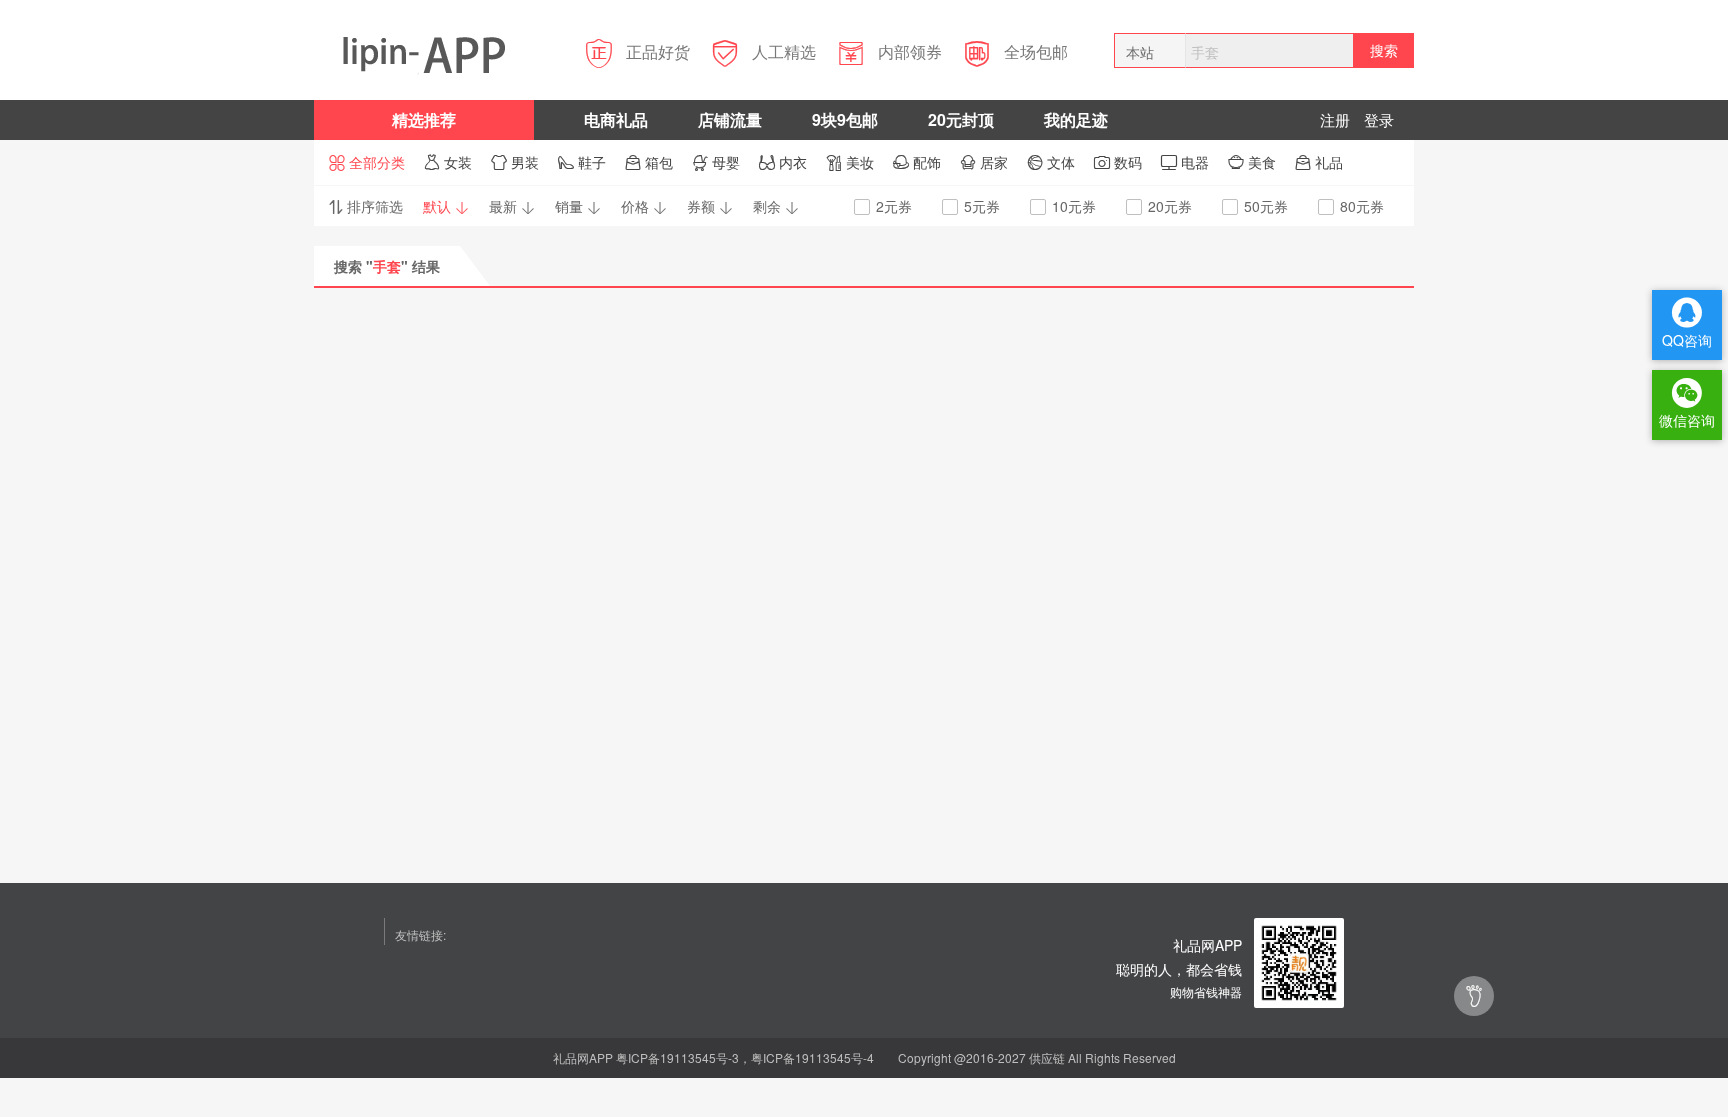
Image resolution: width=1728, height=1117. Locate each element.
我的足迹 (1076, 119)
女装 (448, 162)
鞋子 (582, 162)
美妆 (850, 162)
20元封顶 (961, 119)
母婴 (716, 162)
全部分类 (367, 162)
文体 (1051, 162)
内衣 (783, 162)
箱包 (649, 162)
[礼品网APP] (1299, 961)
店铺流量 (730, 119)
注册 (1335, 119)
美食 (1252, 162)
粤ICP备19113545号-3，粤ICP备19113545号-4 (745, 1057)
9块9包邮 (845, 119)
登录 (1379, 119)
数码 (1118, 162)
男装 (515, 162)
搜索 (1384, 50)
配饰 (917, 162)
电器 (1185, 162)
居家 (984, 162)
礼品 (1319, 162)
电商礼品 (616, 119)
